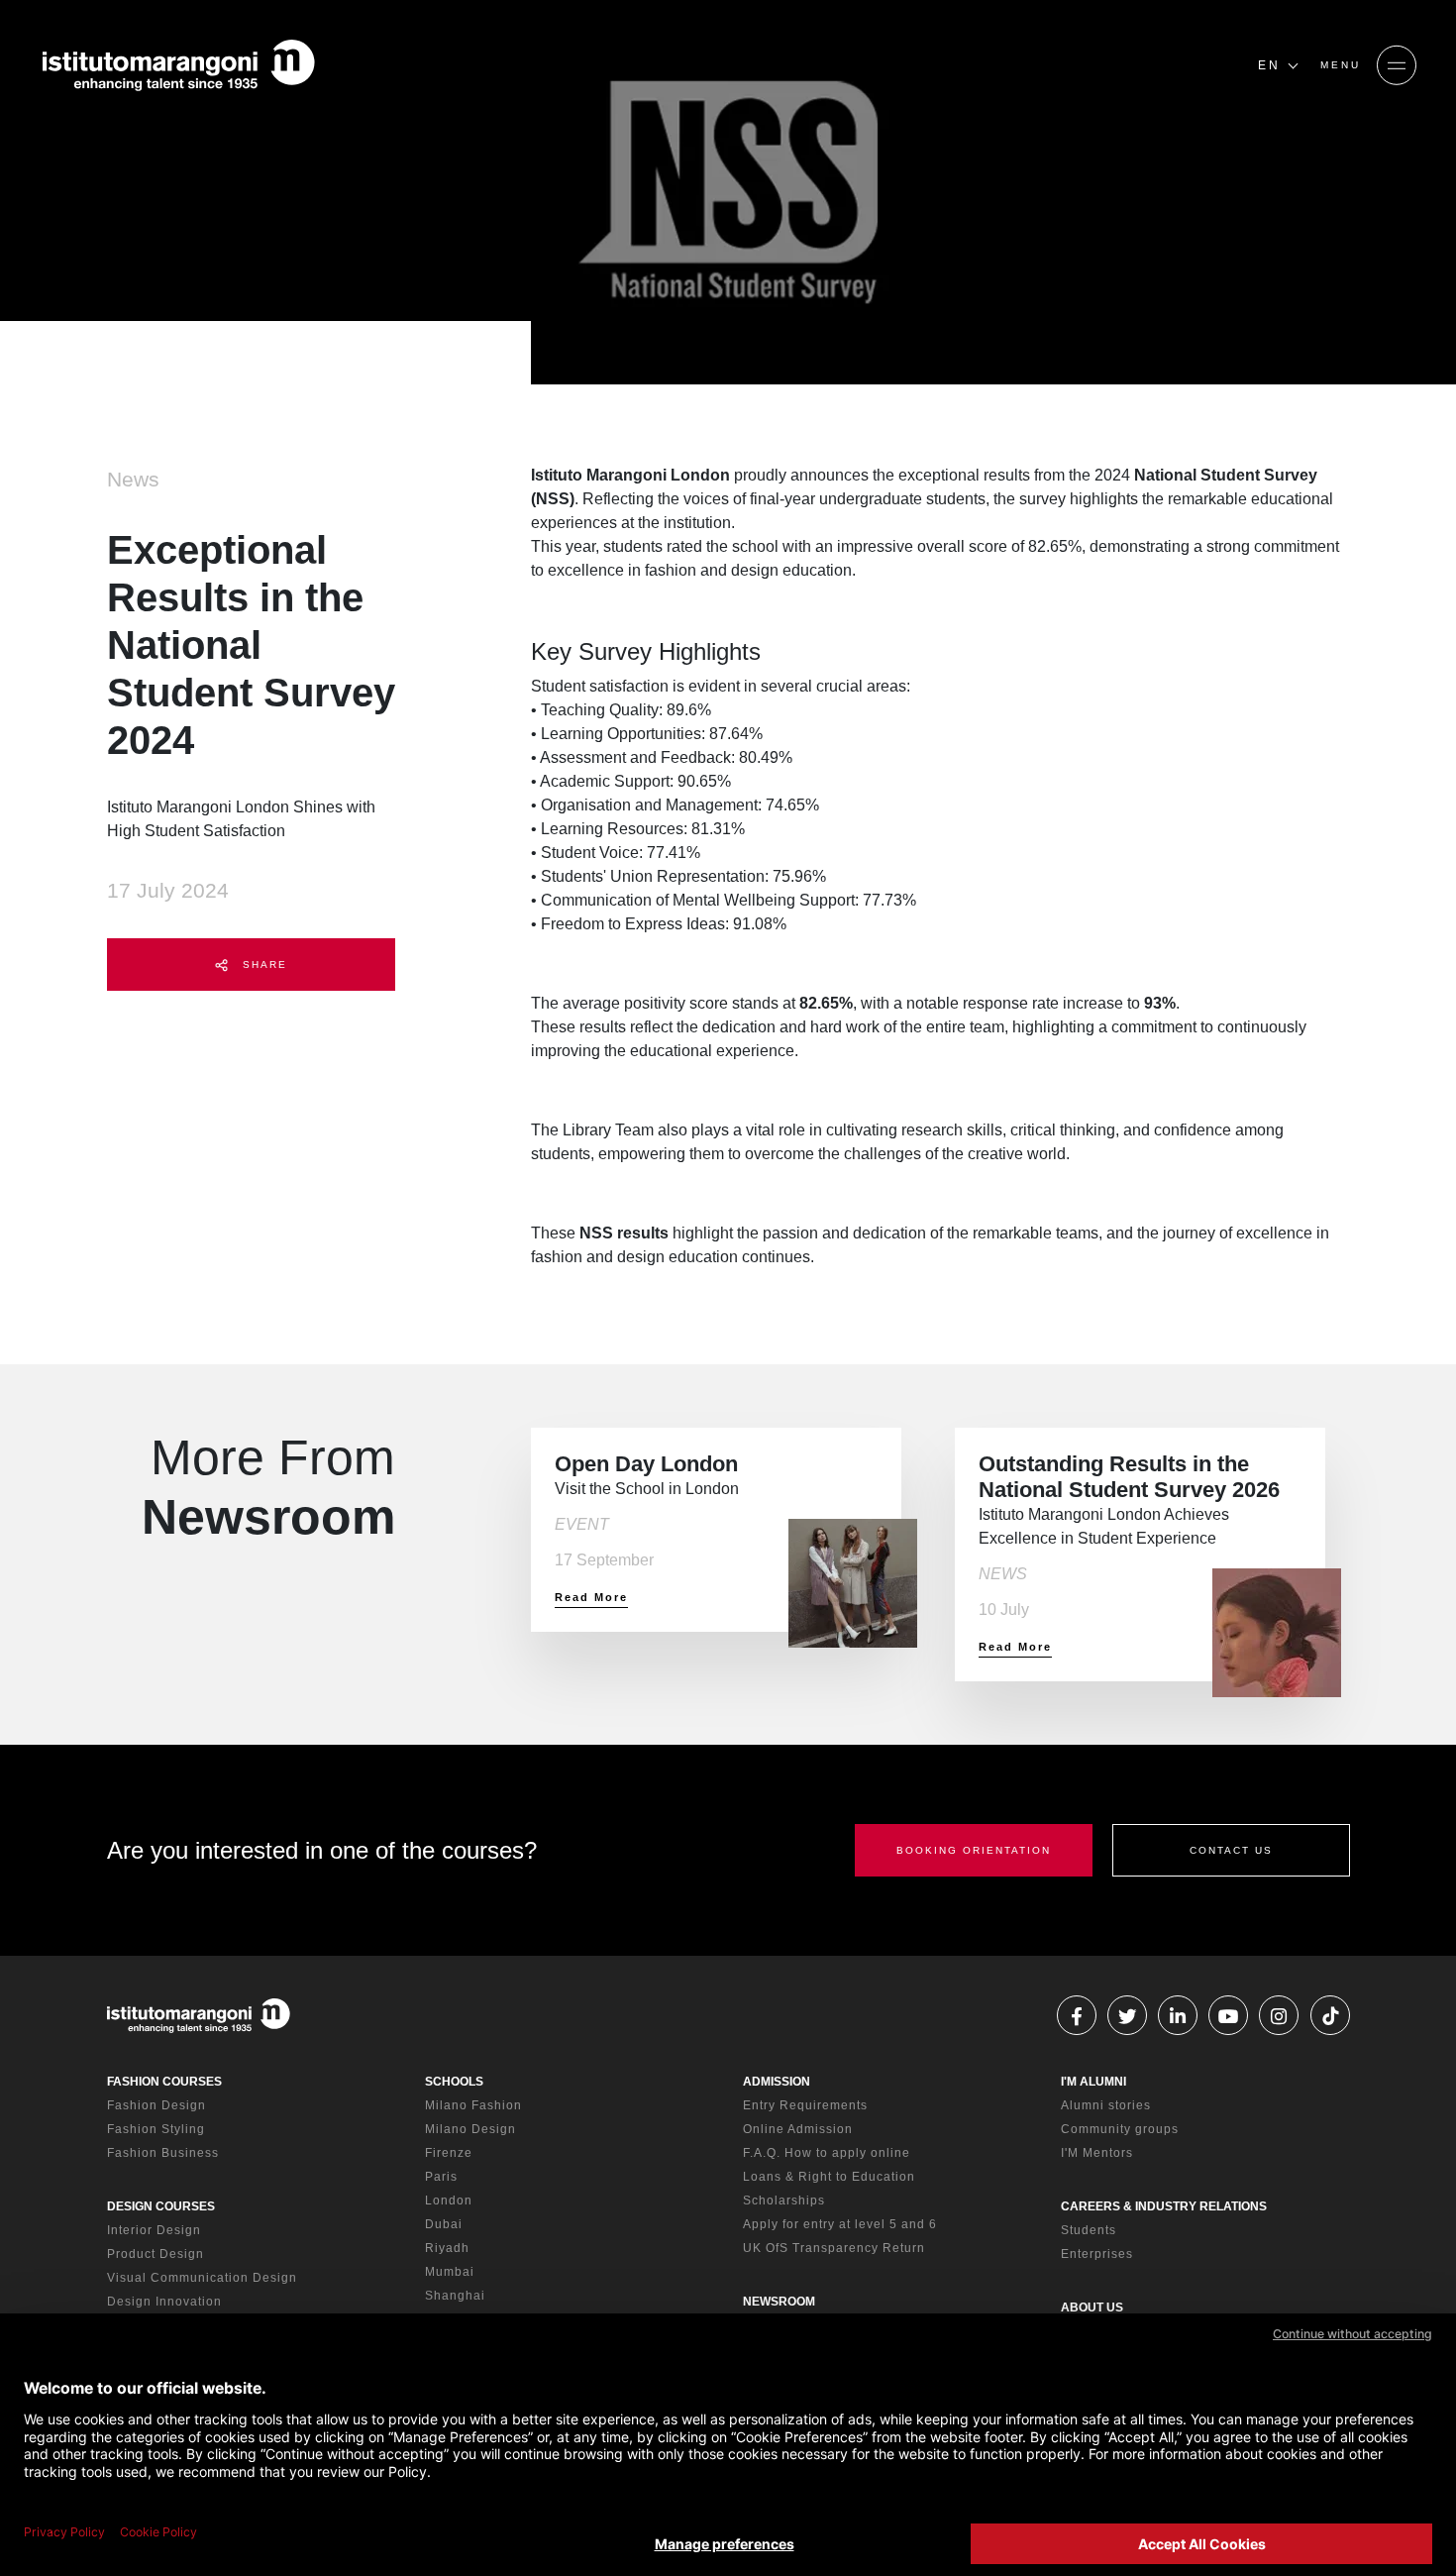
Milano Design (470, 2129)
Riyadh (447, 2248)
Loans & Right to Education (829, 2177)
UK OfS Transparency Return (834, 2248)
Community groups (1120, 2129)
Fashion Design (156, 2105)
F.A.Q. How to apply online (827, 2153)
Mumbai (450, 2272)
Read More (591, 1597)
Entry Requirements (805, 2105)
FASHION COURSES (164, 2082)
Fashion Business (163, 2153)
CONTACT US (1231, 1850)
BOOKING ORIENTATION (974, 1850)
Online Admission (798, 2129)
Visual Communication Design (202, 2278)
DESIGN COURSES (161, 2206)
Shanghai (455, 2296)
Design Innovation (164, 2302)
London (449, 2200)
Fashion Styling (156, 2129)
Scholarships (784, 2200)
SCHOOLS (454, 2082)
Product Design (156, 2254)
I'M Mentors (1097, 2153)
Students (1089, 2230)
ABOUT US (1092, 2308)
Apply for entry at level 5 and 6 (840, 2224)
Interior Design (154, 2230)
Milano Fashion (473, 2105)
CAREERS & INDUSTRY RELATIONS (1164, 2206)
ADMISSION (777, 2082)
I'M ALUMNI (1093, 2082)
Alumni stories (1106, 2105)
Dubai (444, 2224)
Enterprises (1097, 2254)
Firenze (449, 2153)
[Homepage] (178, 65)
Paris (441, 2177)
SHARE (262, 965)
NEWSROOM (779, 2302)
